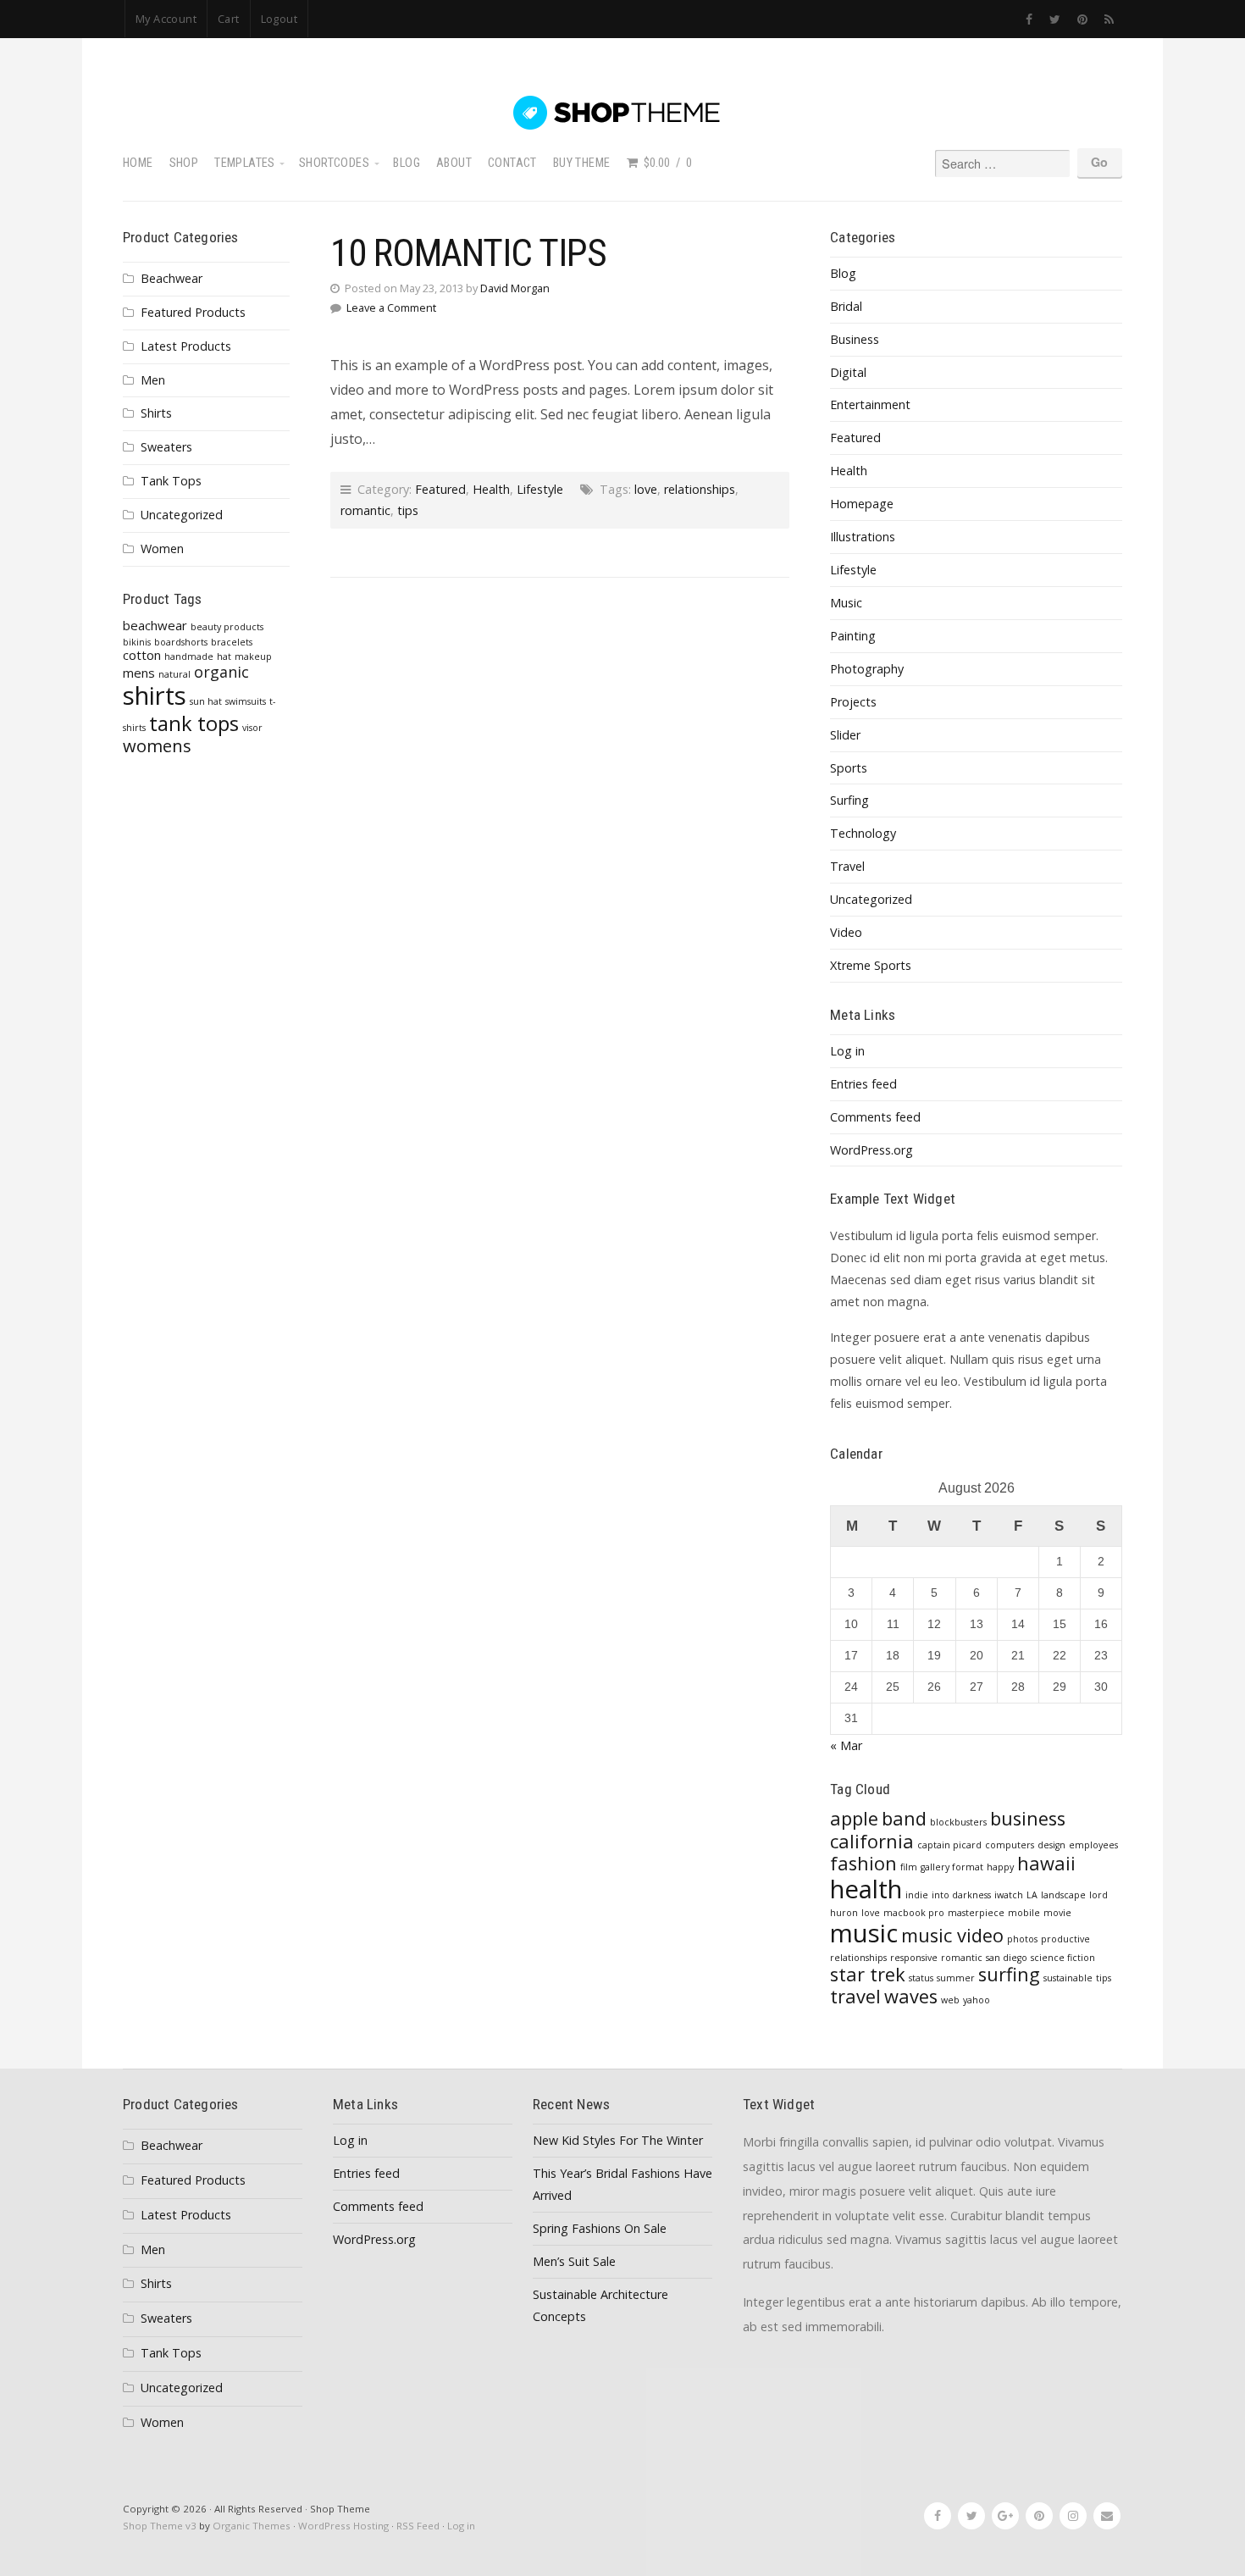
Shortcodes (334, 163)
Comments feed (875, 1117)
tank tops (194, 723)
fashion (863, 1863)
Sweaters (166, 447)
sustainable (1068, 1978)
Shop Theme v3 (160, 2526)
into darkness (961, 1895)
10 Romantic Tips (468, 253)
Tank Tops (171, 481)
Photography (867, 669)
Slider (845, 735)
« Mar (846, 1745)
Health (491, 489)
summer (956, 1978)
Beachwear (172, 278)
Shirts (156, 413)
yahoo (977, 2000)
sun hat (206, 701)
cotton (142, 655)
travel (855, 1996)
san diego (1007, 1958)
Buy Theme (582, 163)
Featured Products (193, 312)
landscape (1063, 1895)
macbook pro (914, 1913)
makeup (253, 656)
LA (1032, 1895)
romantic (365, 510)
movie (1057, 1913)
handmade (189, 656)
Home (138, 163)
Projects (853, 702)
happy (1000, 1867)
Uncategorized (182, 515)
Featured (440, 489)
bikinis (137, 642)
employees (1093, 1845)
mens (139, 673)
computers (1010, 1845)
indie (917, 1895)
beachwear (155, 625)
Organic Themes (252, 2526)
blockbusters (958, 1822)
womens (157, 745)
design (1051, 1845)
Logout (279, 19)
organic (221, 672)
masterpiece (976, 1913)
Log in (847, 1051)
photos (1022, 1939)
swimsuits (246, 701)
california (872, 1841)
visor (252, 728)
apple (854, 1818)
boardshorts (181, 642)
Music (846, 603)
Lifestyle (540, 489)
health (866, 1889)
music (864, 1933)
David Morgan (515, 288)
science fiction (1063, 1958)
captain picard (949, 1845)
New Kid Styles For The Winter (618, 2140)
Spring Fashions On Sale (600, 2228)
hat (224, 656)
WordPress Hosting (343, 2526)
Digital (848, 372)
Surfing (849, 800)
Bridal (846, 306)
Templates (245, 163)
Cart (229, 19)
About (454, 163)
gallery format (952, 1867)
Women (162, 548)
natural (174, 674)
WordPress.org (871, 1150)
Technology (863, 833)
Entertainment (870, 404)
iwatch (1009, 1895)
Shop (184, 163)
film (909, 1867)
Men (153, 380)
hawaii (1046, 1863)
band (904, 1818)
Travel (847, 866)
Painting (853, 636)
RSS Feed (418, 2526)
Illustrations (863, 537)
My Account (166, 19)
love (646, 489)
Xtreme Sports (871, 965)
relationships (700, 489)
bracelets (232, 642)
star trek (868, 1974)
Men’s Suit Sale (574, 2261)
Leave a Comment (391, 307)
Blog (407, 163)
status (921, 1978)
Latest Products (186, 346)
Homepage (862, 504)
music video (952, 1935)
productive (1065, 1939)
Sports (849, 768)
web (950, 2000)
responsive (914, 1958)
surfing (1009, 1974)
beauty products (227, 627)
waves (911, 1996)
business (1028, 1818)
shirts (155, 695)
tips (408, 510)
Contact (512, 163)
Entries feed (863, 1084)
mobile (1024, 1913)
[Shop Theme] (622, 113)
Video (846, 932)
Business (855, 339)
